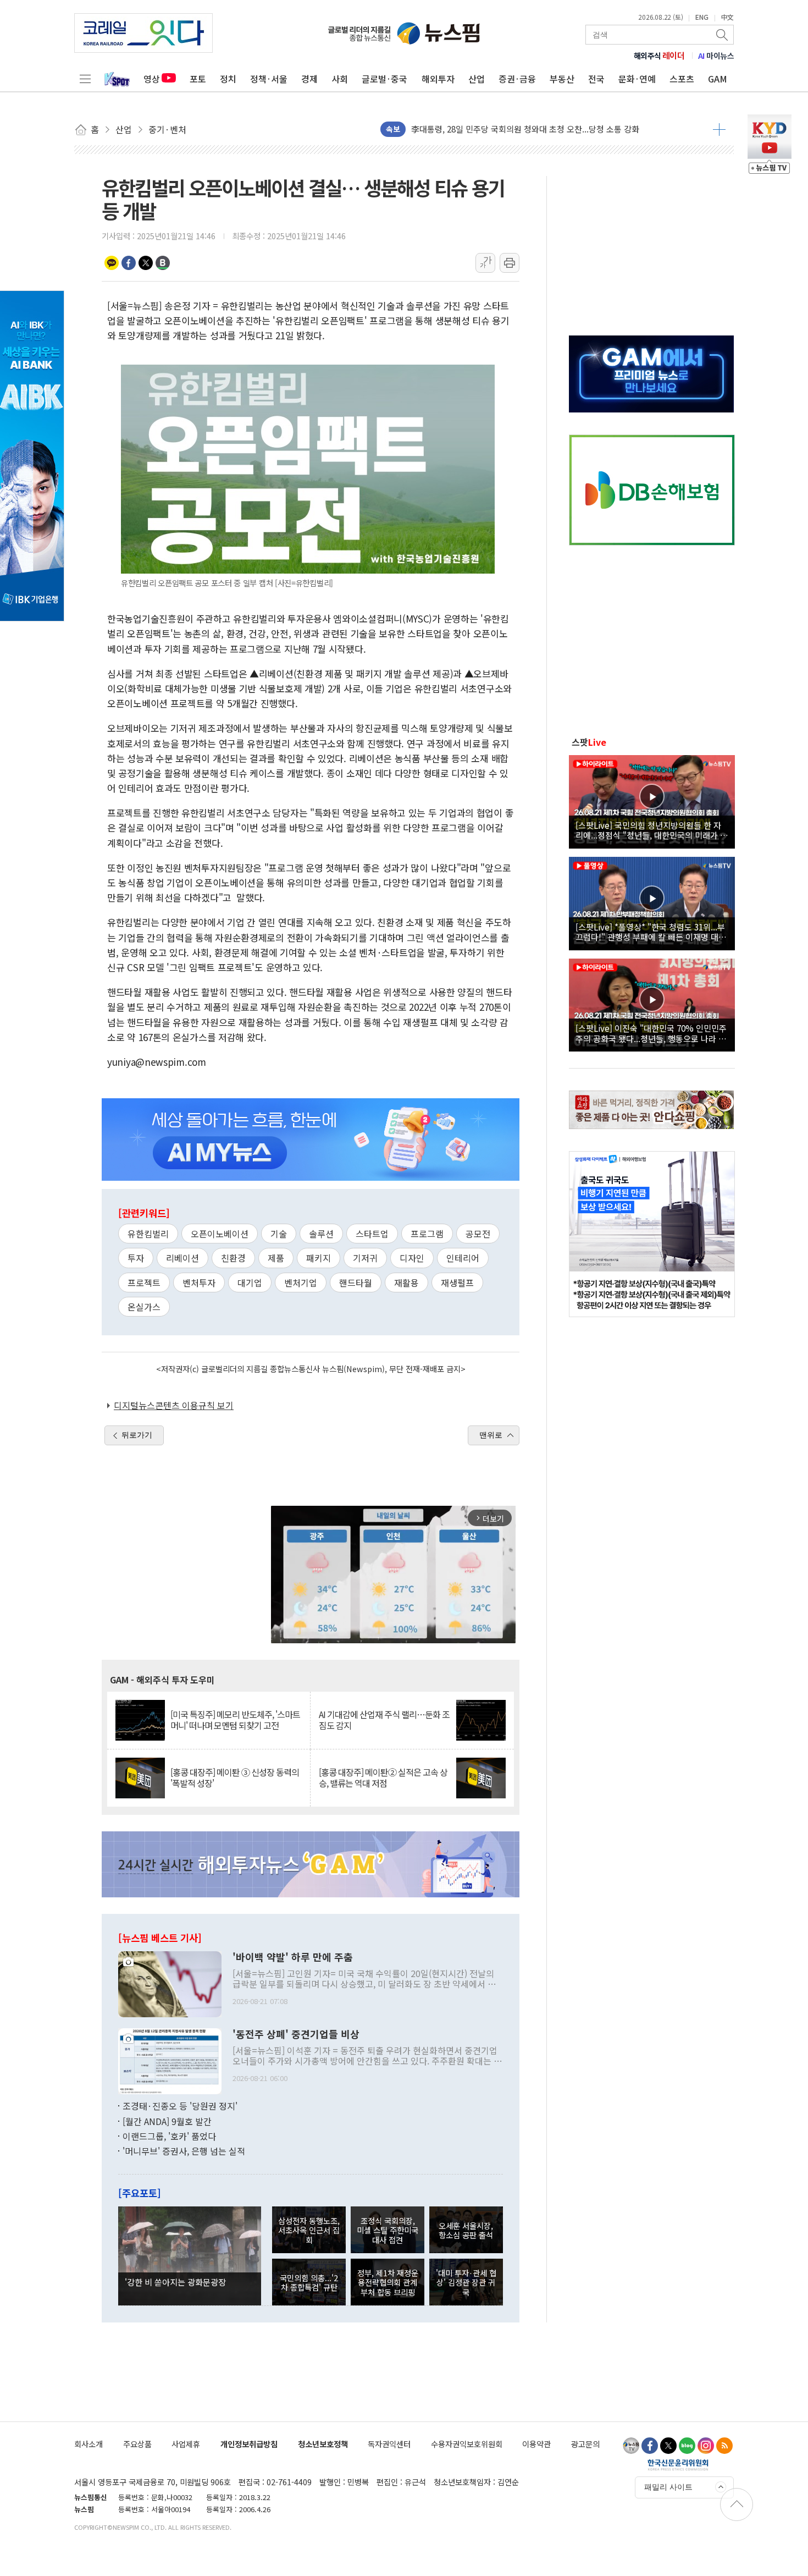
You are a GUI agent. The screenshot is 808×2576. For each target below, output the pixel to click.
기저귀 (365, 1258)
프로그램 (427, 1234)
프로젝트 (144, 1283)
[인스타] (706, 2446)
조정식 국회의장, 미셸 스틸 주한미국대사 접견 (388, 2230)
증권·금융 (517, 79)
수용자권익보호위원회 (467, 2444)
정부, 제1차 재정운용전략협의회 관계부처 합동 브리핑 (388, 2282)
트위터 (146, 263)
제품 (276, 1258)
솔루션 (321, 1234)
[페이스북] (650, 2446)
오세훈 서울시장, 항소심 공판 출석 (466, 2230)
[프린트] (510, 263)
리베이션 (182, 1258)
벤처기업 (301, 1283)
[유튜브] (631, 2446)
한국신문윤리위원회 (678, 2464)
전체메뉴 (85, 79)
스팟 (589, 742)
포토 (198, 79)
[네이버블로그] (687, 2446)
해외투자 (438, 79)
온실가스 (144, 1307)
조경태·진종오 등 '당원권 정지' (180, 2106)
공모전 (478, 1234)
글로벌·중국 (384, 79)
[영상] (652, 800)
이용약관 (536, 2444)
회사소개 (88, 2444)
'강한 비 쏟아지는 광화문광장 (175, 2282)
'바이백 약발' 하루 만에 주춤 (293, 1957)
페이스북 (129, 263)
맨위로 (491, 1435)
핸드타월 (356, 1283)
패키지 (319, 1258)
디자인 (412, 1258)
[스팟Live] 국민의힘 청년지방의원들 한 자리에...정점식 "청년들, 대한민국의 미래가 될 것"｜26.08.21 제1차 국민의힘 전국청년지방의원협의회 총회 (652, 830)
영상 (152, 79)
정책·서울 (269, 79)
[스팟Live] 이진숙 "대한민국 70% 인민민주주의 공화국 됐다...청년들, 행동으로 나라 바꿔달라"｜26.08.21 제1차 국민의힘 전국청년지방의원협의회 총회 (651, 1033)
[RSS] (724, 2446)
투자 (136, 1258)
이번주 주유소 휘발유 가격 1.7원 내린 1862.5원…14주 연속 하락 (523, 129)
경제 (309, 79)
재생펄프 (457, 1283)
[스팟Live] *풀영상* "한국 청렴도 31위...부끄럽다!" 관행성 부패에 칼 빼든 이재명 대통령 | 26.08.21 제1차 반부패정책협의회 (651, 932)
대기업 (250, 1283)
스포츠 (682, 79)
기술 (279, 1234)
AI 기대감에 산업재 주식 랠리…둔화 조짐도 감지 (384, 1720)
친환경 (233, 1258)
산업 (477, 79)
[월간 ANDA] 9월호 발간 (167, 2121)
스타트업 (372, 1234)
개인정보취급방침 (249, 2444)
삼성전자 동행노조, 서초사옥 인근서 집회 (309, 2230)
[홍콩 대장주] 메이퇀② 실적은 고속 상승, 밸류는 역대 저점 (383, 1777)
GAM (718, 79)
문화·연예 (637, 79)
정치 (228, 79)
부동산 (562, 79)
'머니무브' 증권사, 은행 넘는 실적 (184, 2151)
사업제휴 (186, 2444)
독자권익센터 (389, 2444)
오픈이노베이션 (220, 1234)
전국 (596, 79)
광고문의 (585, 2444)
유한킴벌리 (148, 1234)
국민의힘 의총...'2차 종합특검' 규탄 (309, 2282)
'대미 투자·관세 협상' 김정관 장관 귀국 (466, 2282)
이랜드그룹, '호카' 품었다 (169, 2136)
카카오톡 (112, 263)
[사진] (170, 1983)
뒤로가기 (137, 1435)
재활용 (406, 1283)
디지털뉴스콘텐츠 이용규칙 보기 (174, 1405)
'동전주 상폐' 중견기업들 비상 (296, 2034)
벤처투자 (199, 1283)
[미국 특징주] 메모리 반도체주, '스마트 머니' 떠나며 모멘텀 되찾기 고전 (235, 1720)
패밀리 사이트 (668, 2487)
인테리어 (463, 1258)
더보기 (719, 129)
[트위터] (668, 2446)
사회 (340, 79)
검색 (723, 35)
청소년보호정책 (323, 2444)
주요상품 (137, 2444)
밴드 (163, 263)
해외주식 (659, 56)
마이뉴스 (716, 56)
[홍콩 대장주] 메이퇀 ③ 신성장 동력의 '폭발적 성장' (235, 1777)
